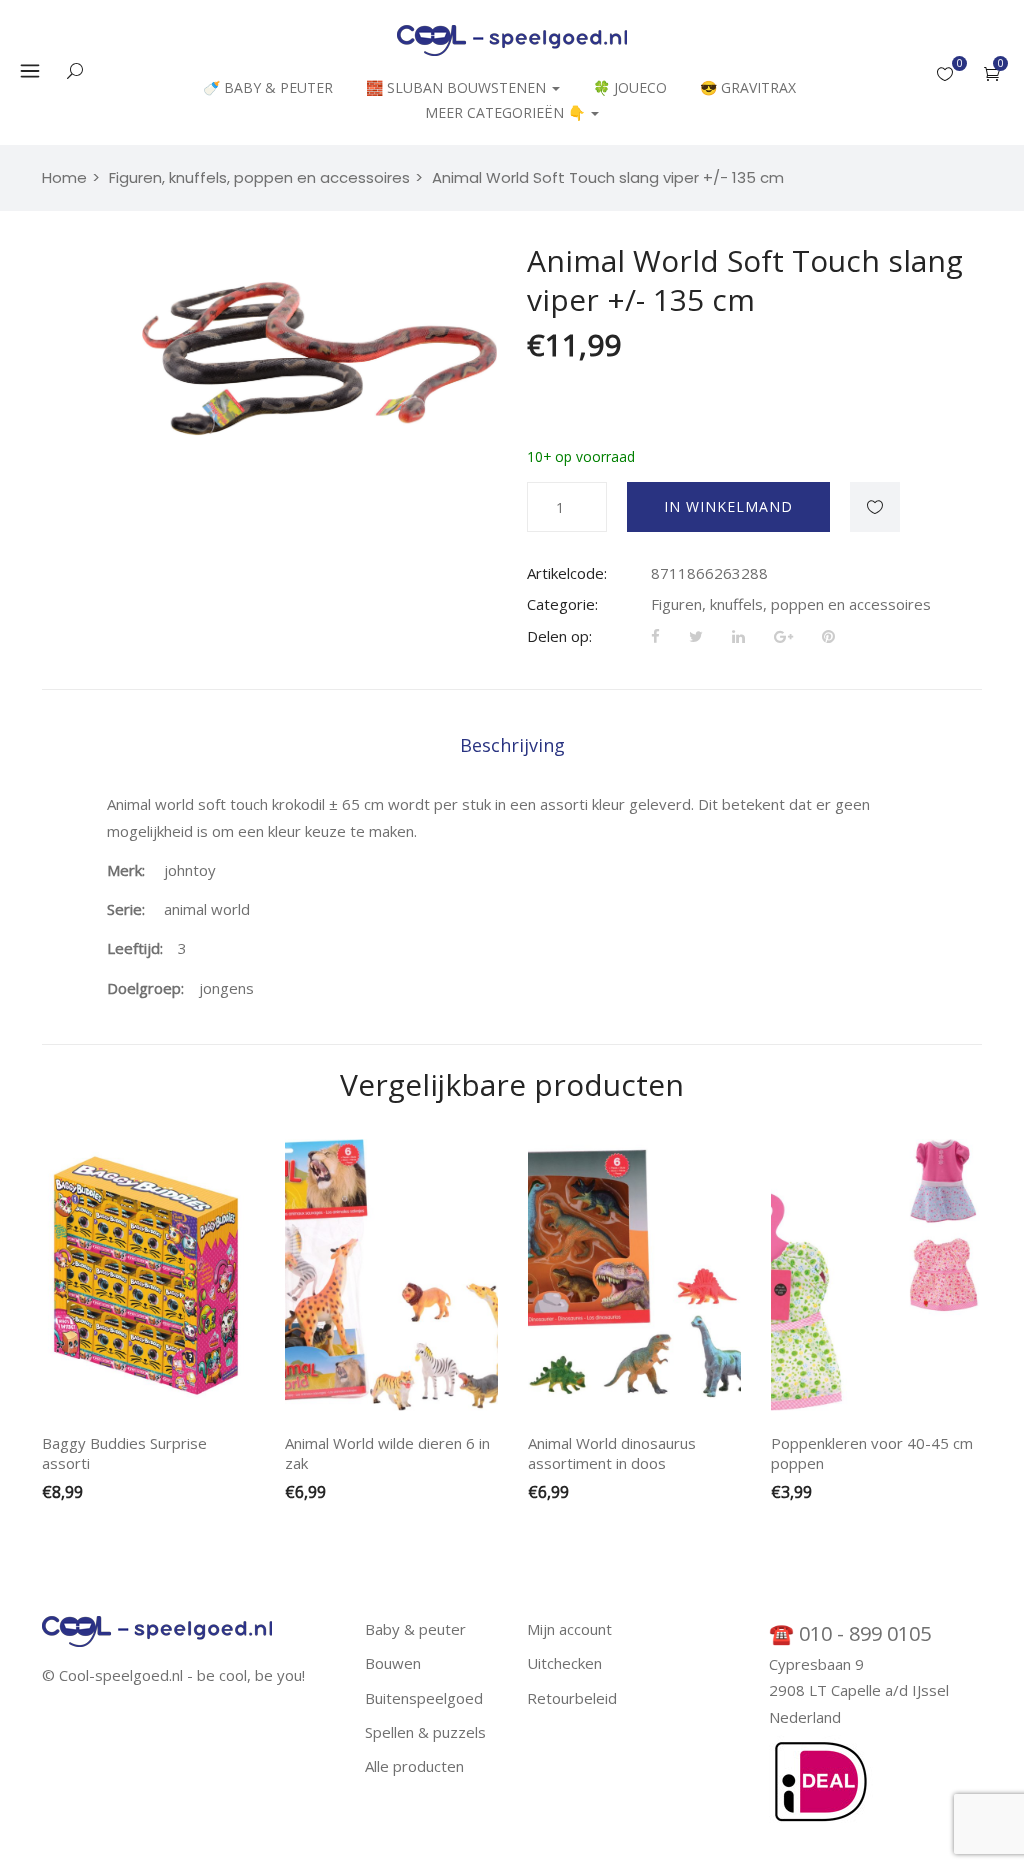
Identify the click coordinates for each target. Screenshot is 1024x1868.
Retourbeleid (572, 1698)
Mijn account (569, 1629)
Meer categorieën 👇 (507, 112)
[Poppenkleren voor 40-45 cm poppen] (877, 1275)
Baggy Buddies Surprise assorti (124, 1453)
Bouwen (393, 1663)
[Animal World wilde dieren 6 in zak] (391, 1275)
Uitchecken (564, 1663)
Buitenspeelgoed (424, 1698)
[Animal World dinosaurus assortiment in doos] (634, 1275)
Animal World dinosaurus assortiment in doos (612, 1453)
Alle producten (414, 1766)
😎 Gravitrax (748, 87)
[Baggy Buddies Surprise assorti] (148, 1275)
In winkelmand (728, 506)
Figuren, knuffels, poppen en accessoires (791, 604)
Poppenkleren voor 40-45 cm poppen (872, 1453)
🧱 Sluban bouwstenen (458, 87)
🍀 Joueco (630, 87)
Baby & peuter (415, 1629)
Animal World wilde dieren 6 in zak (387, 1453)
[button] (992, 73)
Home (64, 177)
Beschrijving (512, 745)
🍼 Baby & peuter (268, 87)
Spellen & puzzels (425, 1732)
